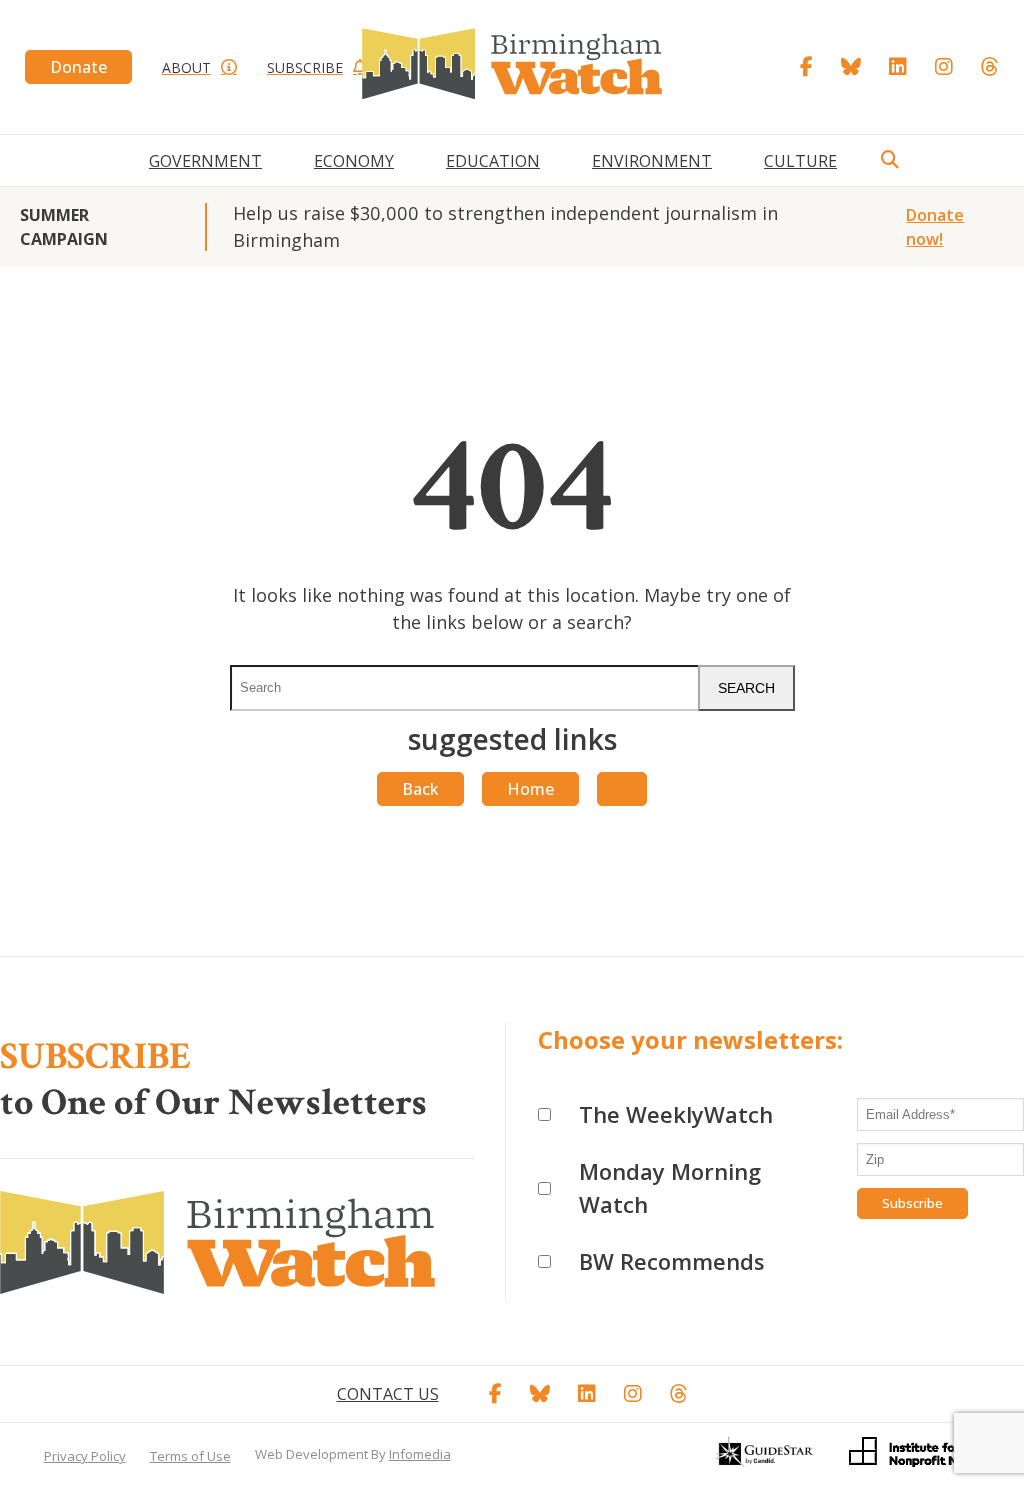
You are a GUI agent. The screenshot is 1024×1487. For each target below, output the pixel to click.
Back (420, 789)
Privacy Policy (85, 1456)
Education (493, 161)
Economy (354, 161)
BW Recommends (672, 1261)
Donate (78, 67)
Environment (652, 161)
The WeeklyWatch (676, 1114)
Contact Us (388, 1394)
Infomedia (420, 1454)
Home (530, 789)
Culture (800, 161)
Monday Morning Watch (670, 1187)
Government (205, 161)
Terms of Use (190, 1456)
